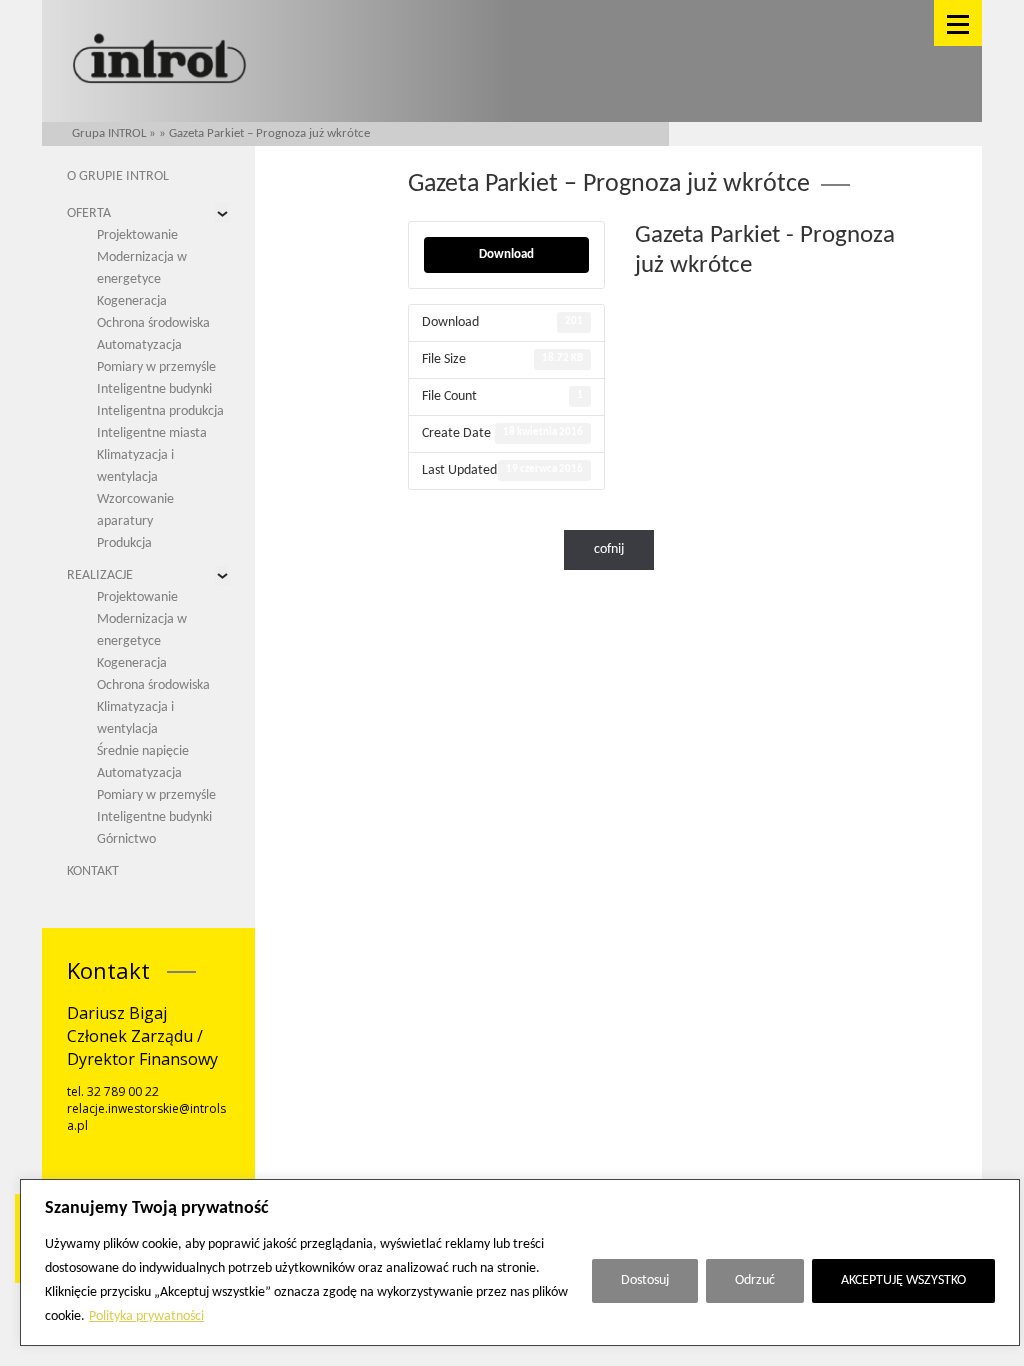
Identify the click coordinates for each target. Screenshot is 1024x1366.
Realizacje (100, 575)
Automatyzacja (139, 345)
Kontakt (93, 871)
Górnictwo (126, 839)
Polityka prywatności (146, 1316)
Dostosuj (645, 1280)
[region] (520, 1262)
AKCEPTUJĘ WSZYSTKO (903, 1280)
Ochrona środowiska (153, 323)
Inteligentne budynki (154, 389)
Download (506, 254)
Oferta (89, 213)
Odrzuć (755, 1280)
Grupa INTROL (109, 133)
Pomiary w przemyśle (156, 367)
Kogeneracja (132, 301)
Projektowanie (137, 235)
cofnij (609, 549)
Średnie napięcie (143, 751)
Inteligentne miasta (152, 433)
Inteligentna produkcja (160, 411)
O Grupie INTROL (118, 176)
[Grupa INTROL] (159, 60)
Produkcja (124, 543)
